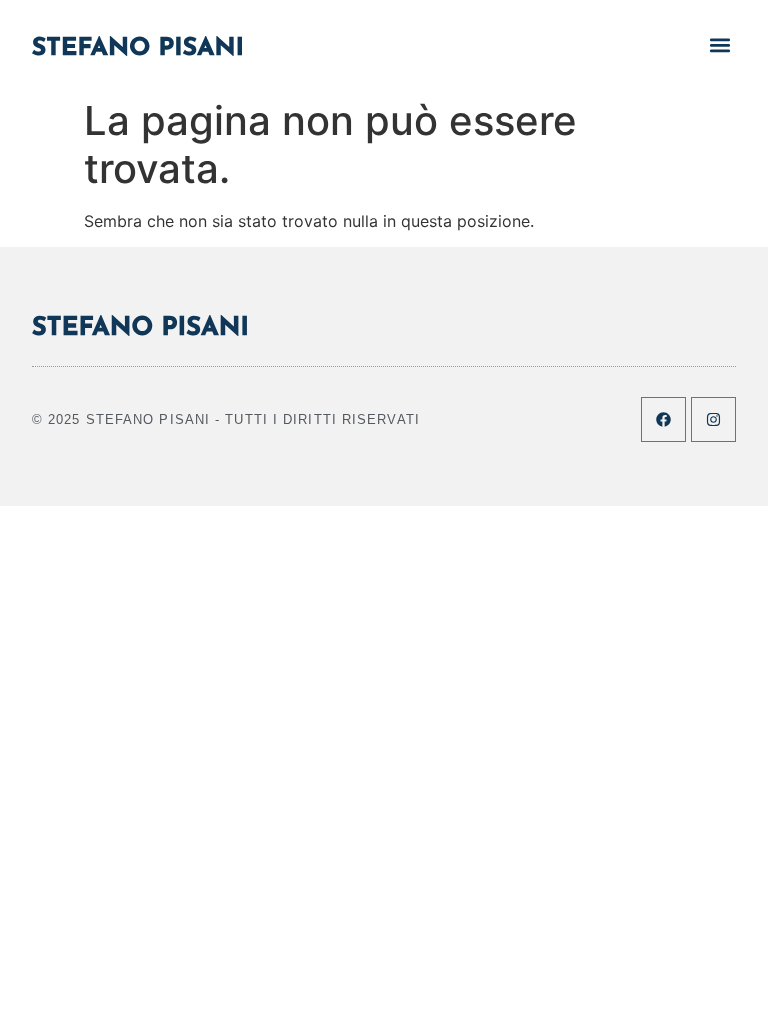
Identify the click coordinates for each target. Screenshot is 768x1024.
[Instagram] (713, 419)
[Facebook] (663, 419)
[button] (719, 44)
